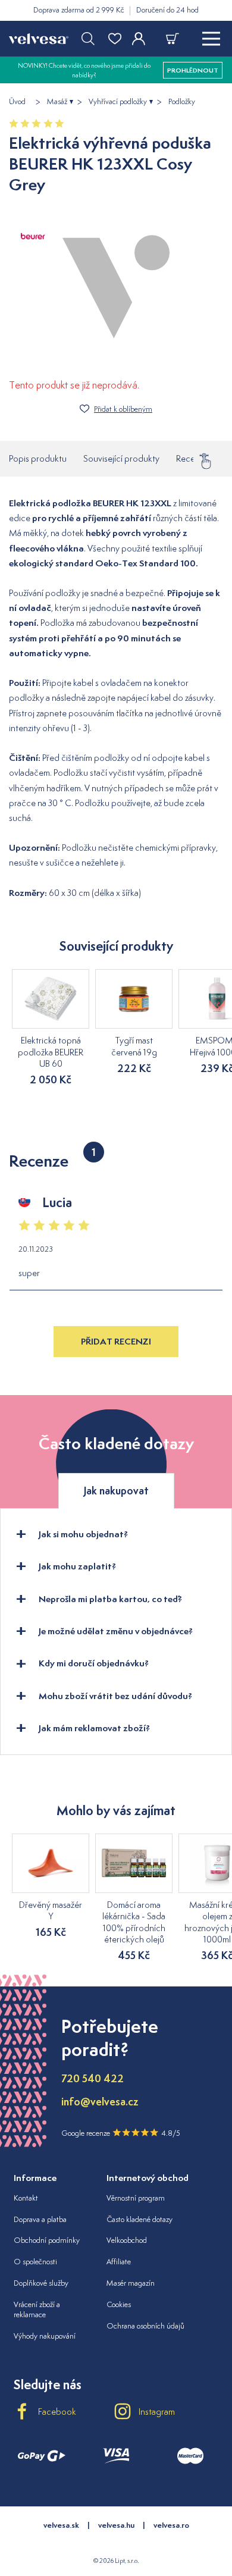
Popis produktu (38, 458)
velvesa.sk (61, 2525)
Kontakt (26, 2198)
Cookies (119, 2304)
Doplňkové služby (41, 2283)
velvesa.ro (171, 2525)
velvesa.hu (116, 2525)
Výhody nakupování (45, 2336)
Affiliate (119, 2262)
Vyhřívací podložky (118, 102)
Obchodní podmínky (47, 2240)
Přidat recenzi (116, 1341)
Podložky (182, 102)
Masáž (57, 102)
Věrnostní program (136, 2198)
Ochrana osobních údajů (145, 2326)
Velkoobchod (127, 2240)
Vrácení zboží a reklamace (37, 2309)
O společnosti (35, 2262)
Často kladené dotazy (139, 2219)
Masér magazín (131, 2283)
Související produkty (121, 458)
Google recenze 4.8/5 (121, 2133)
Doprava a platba (40, 2219)
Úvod (17, 102)
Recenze (192, 456)
